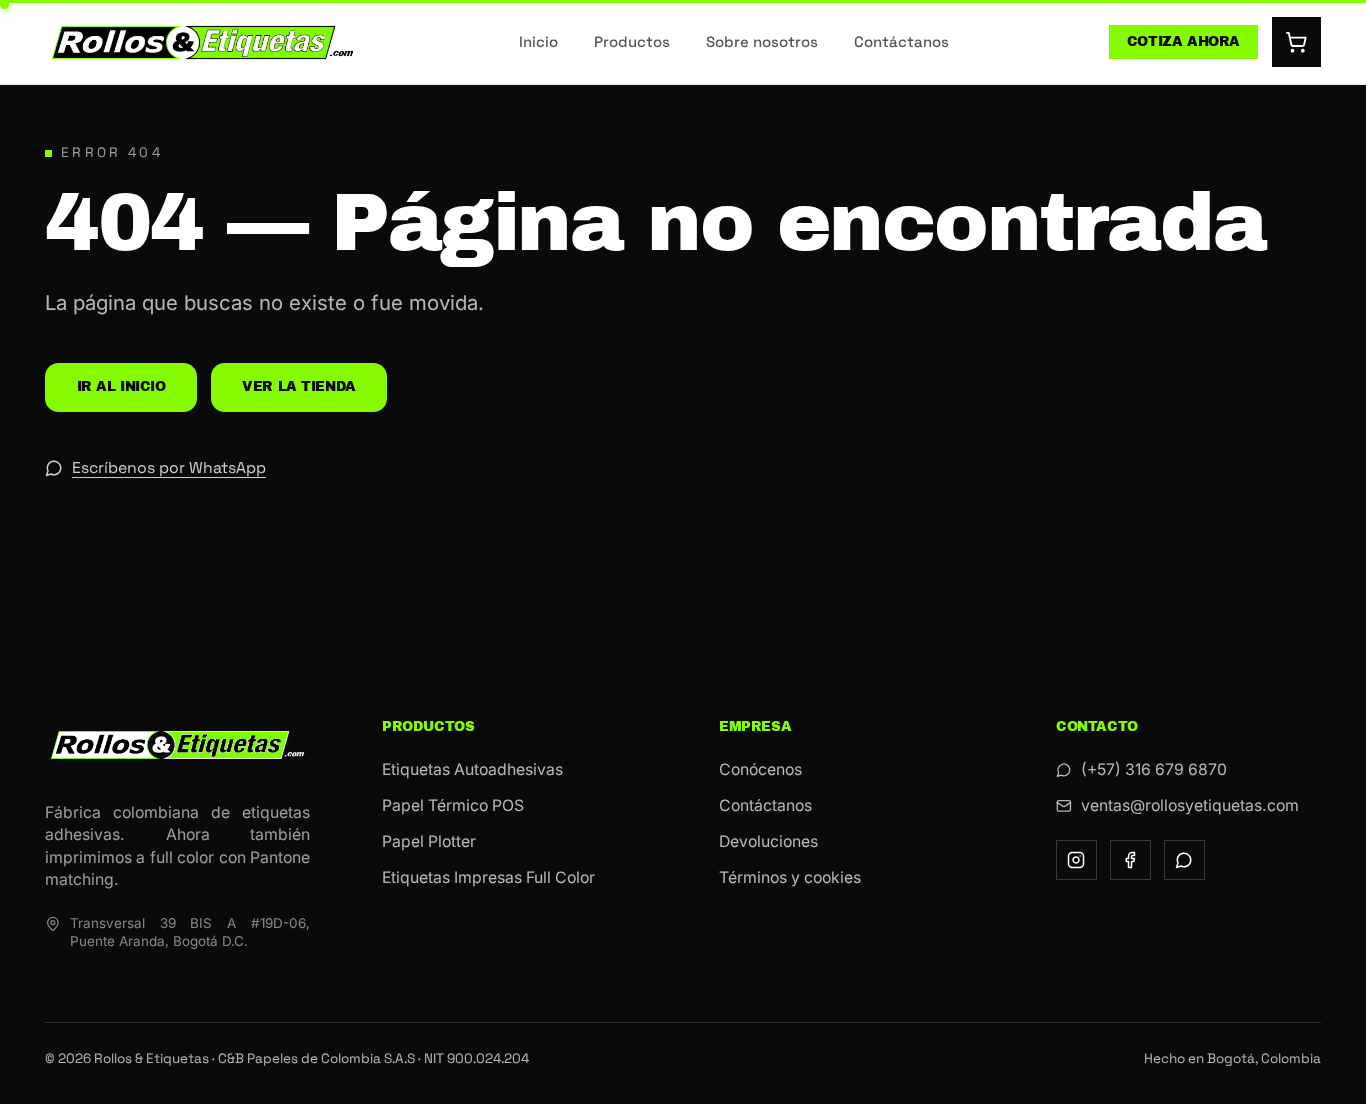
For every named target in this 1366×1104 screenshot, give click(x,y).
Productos (632, 41)
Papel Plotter (429, 841)
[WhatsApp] (1184, 860)
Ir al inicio (121, 386)
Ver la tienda (299, 386)
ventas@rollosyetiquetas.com (1190, 805)
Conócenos (760, 769)
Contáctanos (901, 41)
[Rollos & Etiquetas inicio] (202, 42)
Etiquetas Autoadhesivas (472, 769)
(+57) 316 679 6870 (1154, 769)
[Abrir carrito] (1297, 42)
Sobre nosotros (762, 41)
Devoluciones (768, 841)
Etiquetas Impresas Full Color (488, 877)
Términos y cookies (790, 877)
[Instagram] (1076, 860)
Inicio (538, 41)
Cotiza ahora (1183, 41)
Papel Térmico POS (453, 805)
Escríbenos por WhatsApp (169, 468)
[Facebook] (1130, 860)
